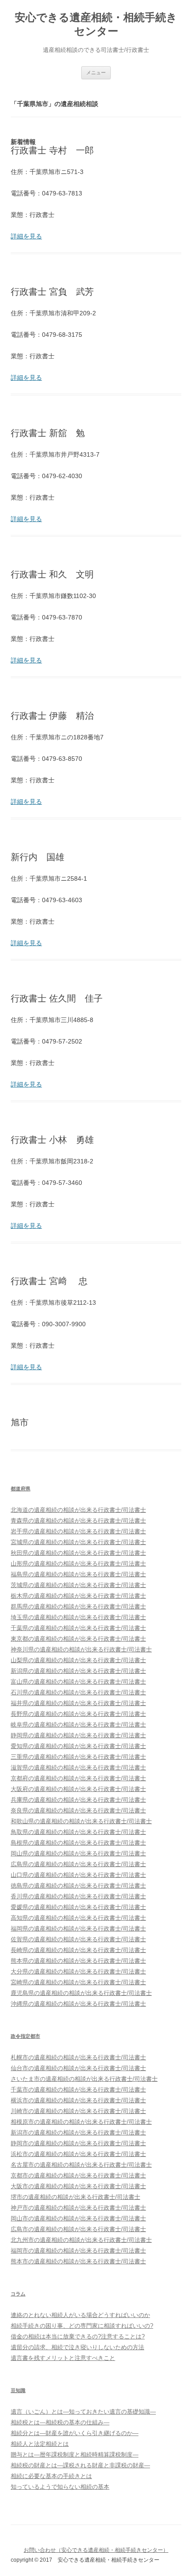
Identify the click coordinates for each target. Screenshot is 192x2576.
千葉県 (78, 1628)
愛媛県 (78, 1907)
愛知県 (78, 1746)
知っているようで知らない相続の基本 (60, 2487)
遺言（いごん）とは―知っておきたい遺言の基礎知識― (83, 2412)
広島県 (78, 1864)
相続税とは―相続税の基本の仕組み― (60, 2422)
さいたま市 (84, 2079)
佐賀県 (78, 1939)
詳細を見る (26, 236)
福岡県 (78, 1929)
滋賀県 (78, 1768)
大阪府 (78, 1789)
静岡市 (78, 2143)
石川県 (78, 1692)
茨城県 (78, 1585)
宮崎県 (78, 1982)
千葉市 (78, 2090)
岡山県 (78, 1853)
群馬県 (78, 1606)
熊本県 (78, 1961)
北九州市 (81, 2240)
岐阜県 (78, 1725)
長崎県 (78, 1950)
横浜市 (78, 2100)
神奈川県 (81, 1649)
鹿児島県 (81, 1993)
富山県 (78, 1682)
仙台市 (78, 2068)
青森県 (78, 1521)
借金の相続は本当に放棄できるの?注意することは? (78, 2336)
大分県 (78, 1971)
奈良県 (78, 1810)
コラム (18, 2294)
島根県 (78, 1843)
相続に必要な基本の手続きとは (51, 2476)
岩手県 (78, 1531)
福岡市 (78, 2251)
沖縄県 (78, 2004)
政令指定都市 (25, 2036)
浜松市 (78, 2154)
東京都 (78, 1639)
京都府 (78, 1778)
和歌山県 (81, 1821)
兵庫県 (78, 1800)
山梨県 (78, 1660)
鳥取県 (78, 1832)
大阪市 (78, 2186)
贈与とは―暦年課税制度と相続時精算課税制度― (75, 2455)
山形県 (78, 1564)
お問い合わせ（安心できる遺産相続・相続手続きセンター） (96, 2550)
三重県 (78, 1757)
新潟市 (78, 2133)
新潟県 (78, 1671)
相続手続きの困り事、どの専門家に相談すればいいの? (82, 2326)
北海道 (78, 1510)
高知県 (78, 1918)
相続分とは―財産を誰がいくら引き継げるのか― (75, 2433)
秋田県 (78, 1553)
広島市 (78, 2229)
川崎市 (78, 2111)
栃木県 (78, 1596)
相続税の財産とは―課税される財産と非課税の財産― (80, 2465)
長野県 (78, 1714)
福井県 (78, 1703)
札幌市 (78, 2057)
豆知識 (18, 2390)
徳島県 (78, 1886)
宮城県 (78, 1542)
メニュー (96, 72)
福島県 (78, 1574)
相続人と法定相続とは (40, 2444)
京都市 (78, 2175)
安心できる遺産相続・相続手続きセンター (96, 24)
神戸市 (78, 2208)
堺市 (75, 2197)
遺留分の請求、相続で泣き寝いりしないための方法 (77, 2347)
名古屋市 (81, 2165)
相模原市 (81, 2122)
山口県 (78, 1875)
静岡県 (78, 1735)
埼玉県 (78, 1617)
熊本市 (78, 2261)
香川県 (78, 1896)
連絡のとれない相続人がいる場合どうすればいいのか (80, 2315)
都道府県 (21, 1489)
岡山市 (78, 2218)
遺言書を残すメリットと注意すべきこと (63, 2358)
